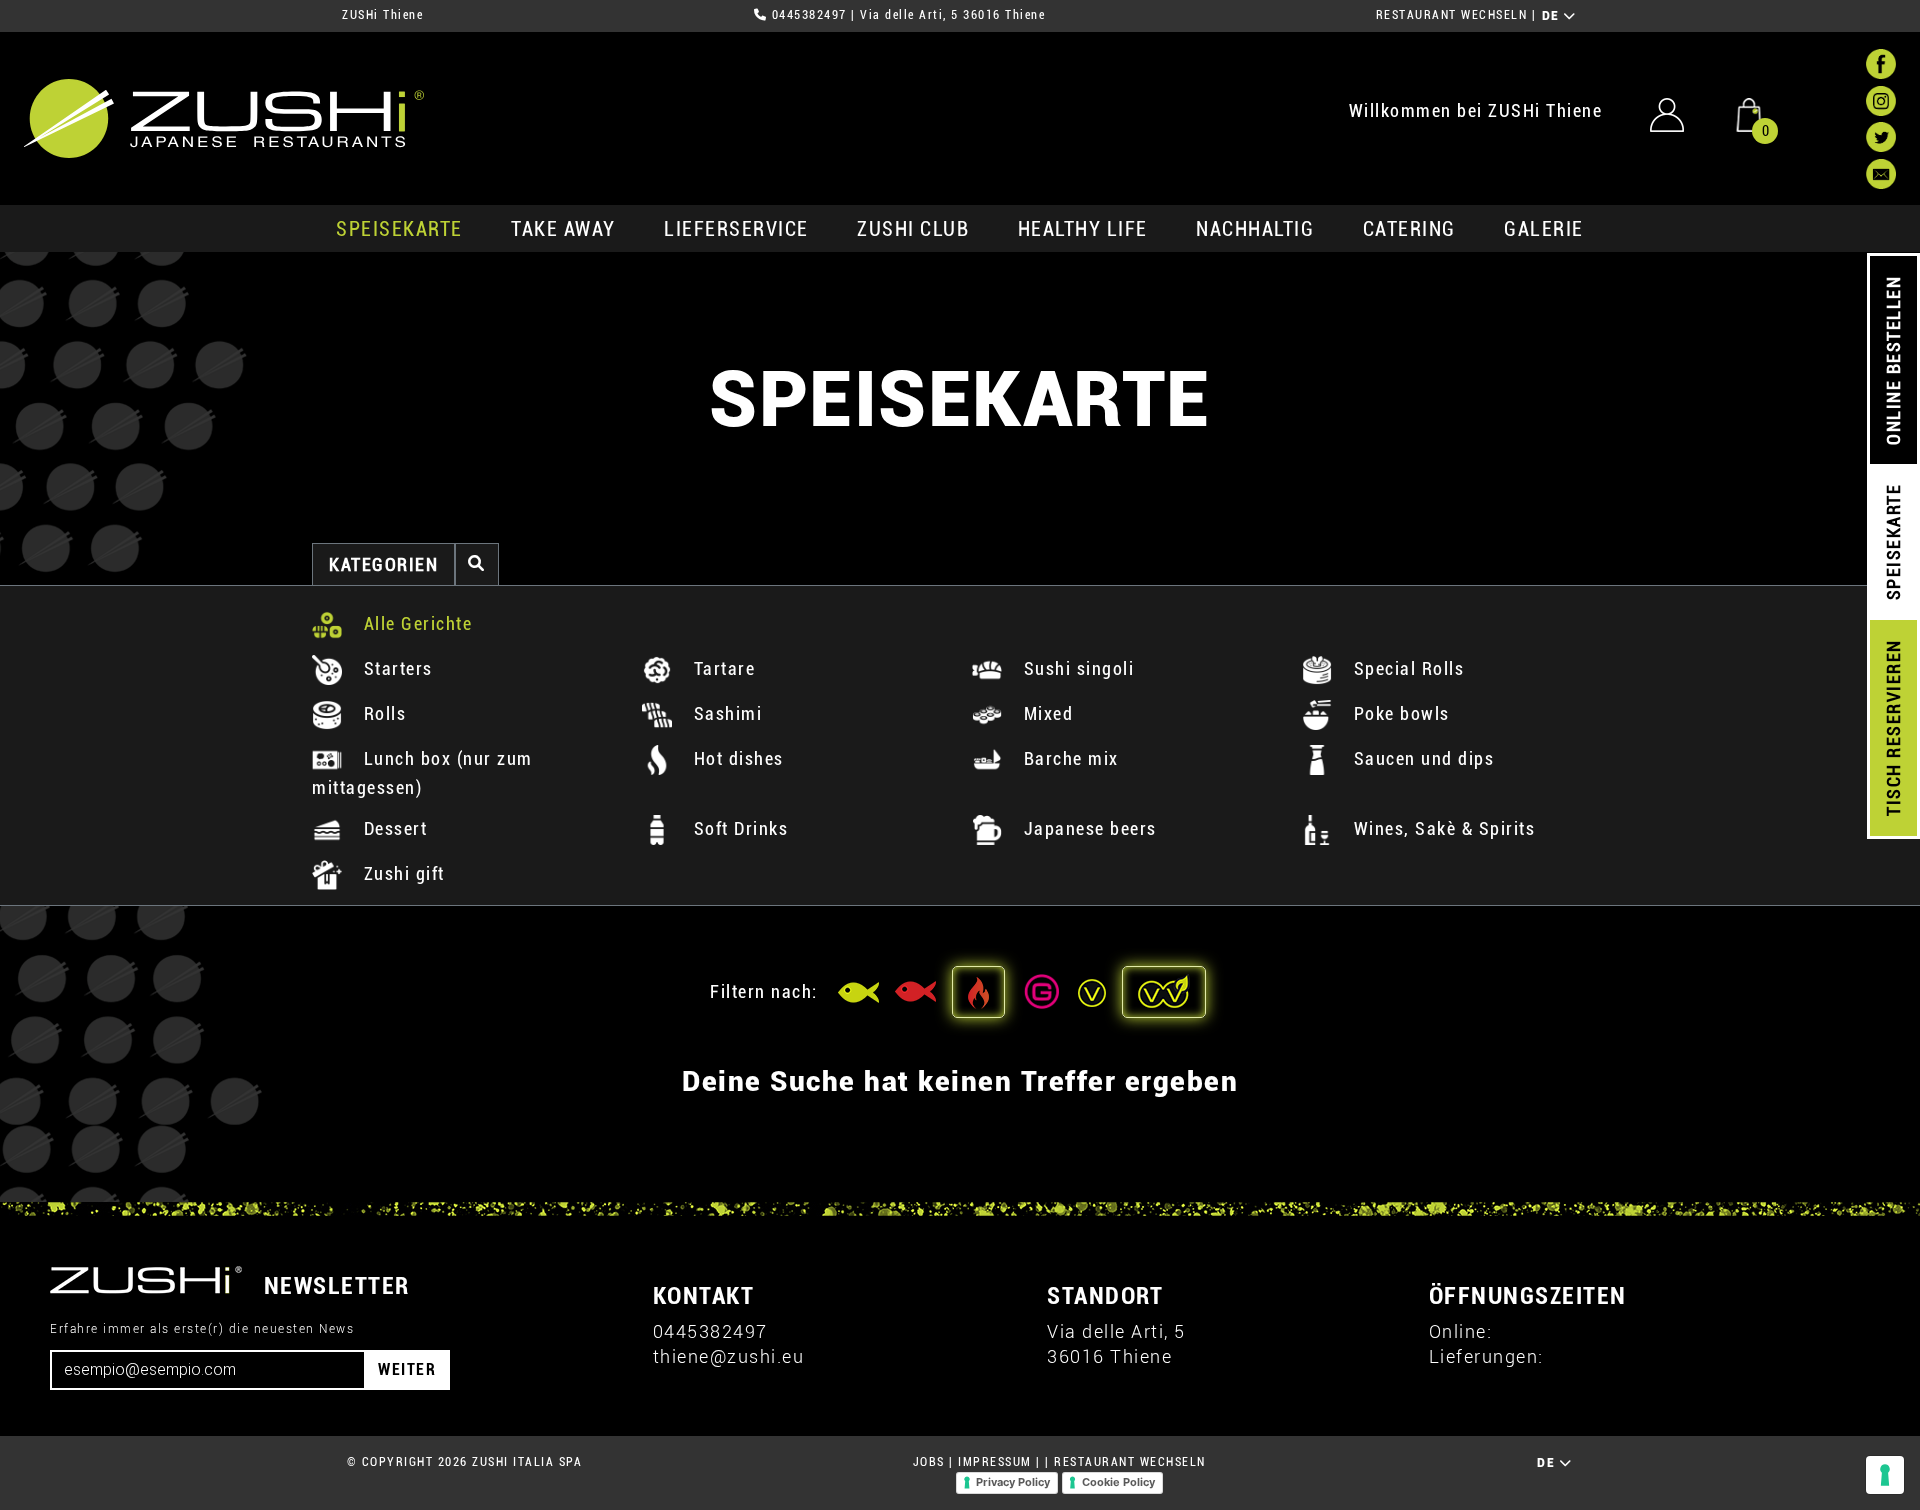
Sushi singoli (1076, 668)
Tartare (721, 668)
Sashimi (725, 713)
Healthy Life (1083, 229)
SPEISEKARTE (399, 229)
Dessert (392, 828)
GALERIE (1544, 229)
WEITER (407, 1369)
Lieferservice (736, 229)
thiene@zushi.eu (729, 1356)
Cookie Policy (1118, 1482)
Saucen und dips (1421, 758)
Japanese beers (1087, 828)
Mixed (1045, 713)
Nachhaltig (1255, 229)
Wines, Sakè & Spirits (1441, 828)
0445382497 (809, 15)
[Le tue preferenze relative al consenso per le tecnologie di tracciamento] (1885, 1475)
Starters (395, 668)
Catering (1409, 229)
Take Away (563, 229)
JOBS (929, 1462)
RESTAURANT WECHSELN (1452, 15)
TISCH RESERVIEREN (1893, 728)
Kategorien (383, 564)
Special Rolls (1406, 668)
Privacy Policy (1013, 1482)
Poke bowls (1399, 713)
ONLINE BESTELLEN (1893, 360)
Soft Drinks (738, 828)
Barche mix (1068, 758)
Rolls (382, 713)
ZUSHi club (913, 229)
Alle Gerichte (415, 623)
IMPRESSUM (995, 1462)
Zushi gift (401, 873)
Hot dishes (736, 758)
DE (1553, 16)
